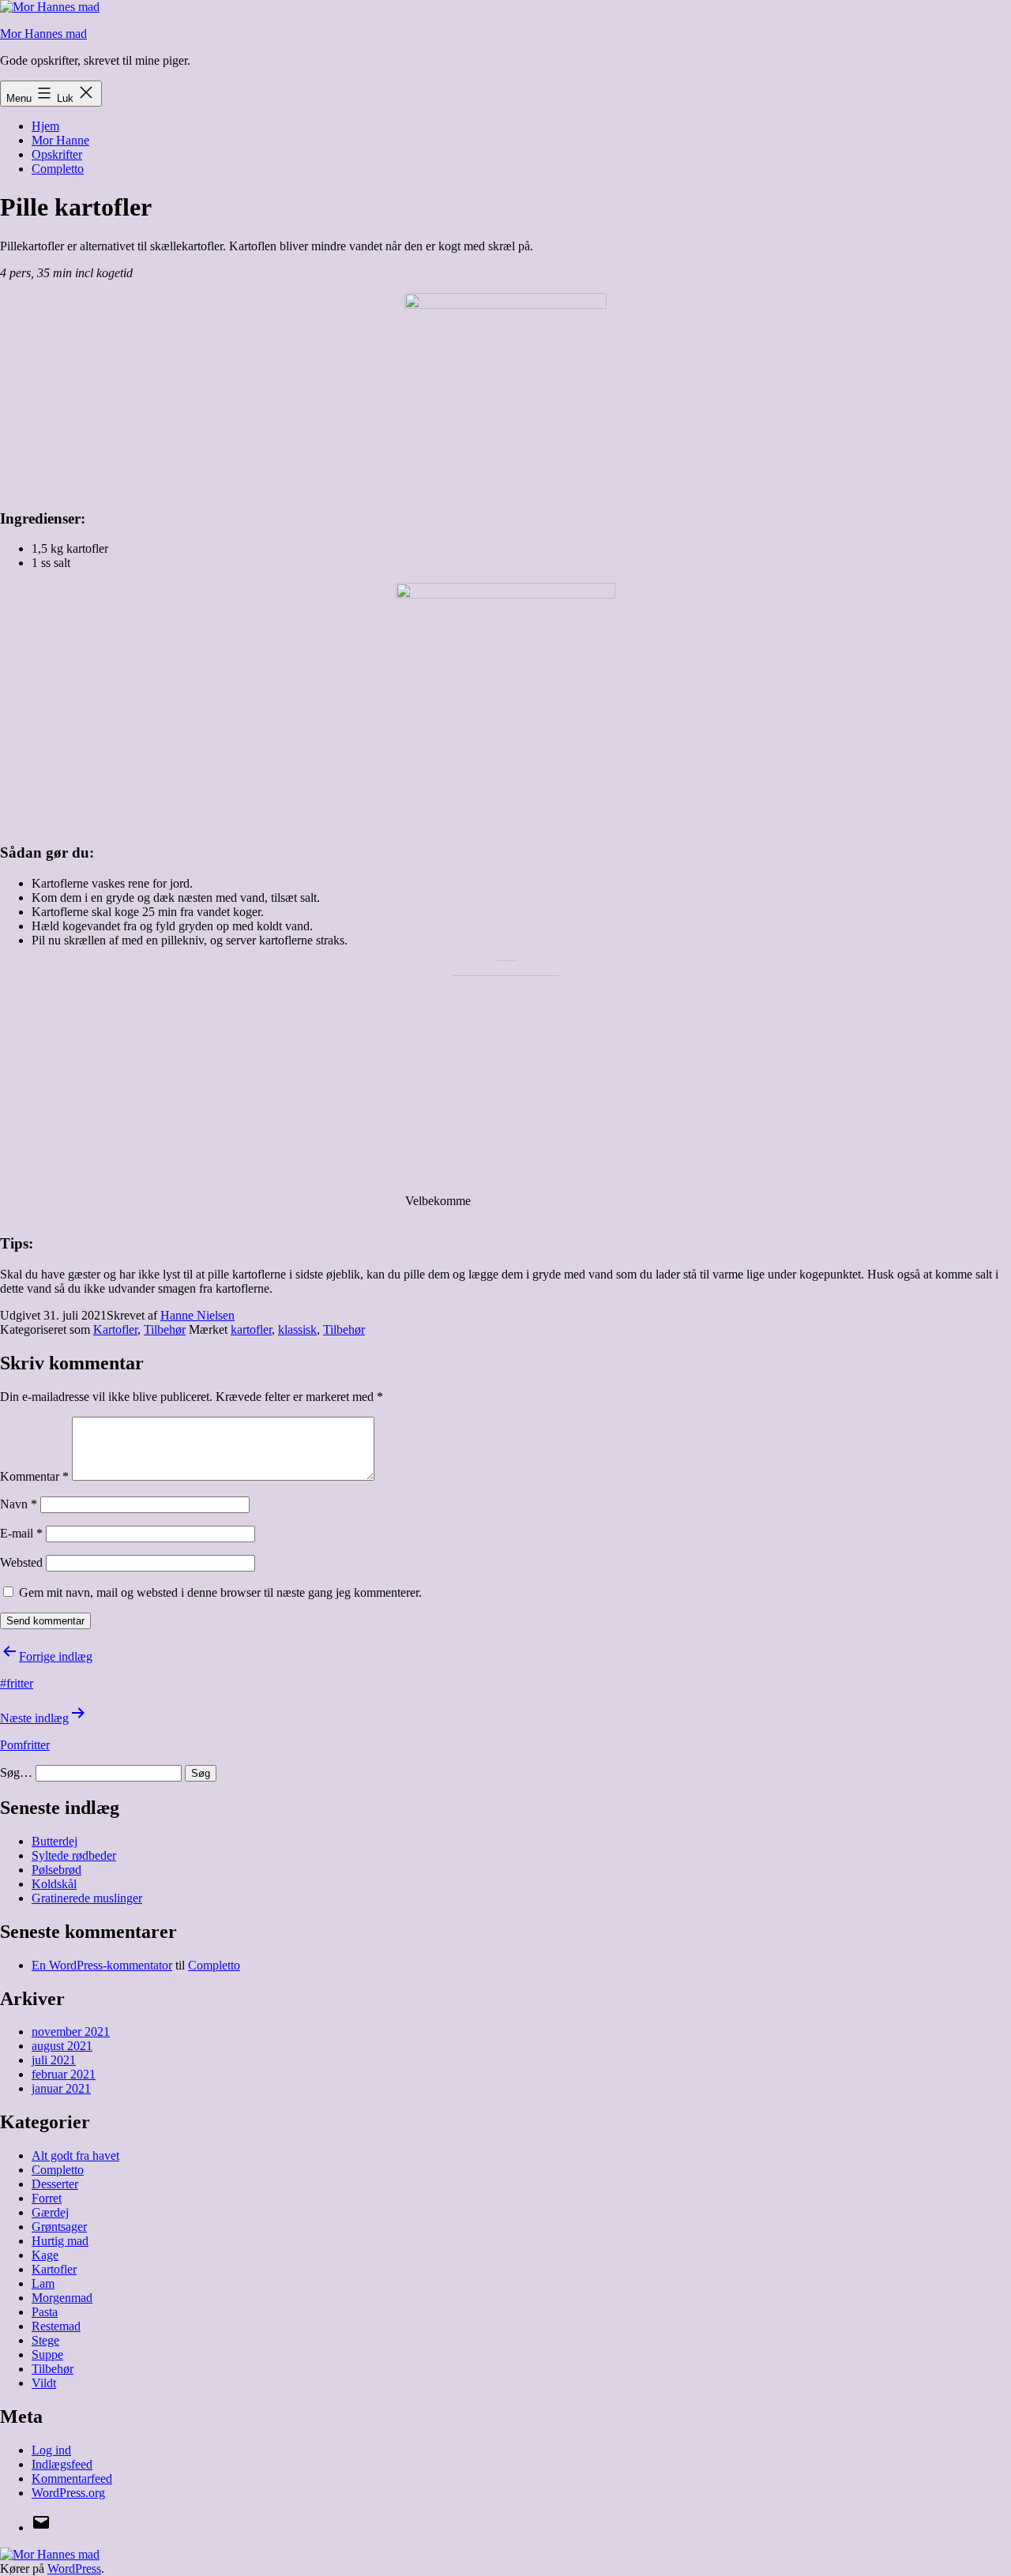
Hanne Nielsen (197, 1315)
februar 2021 (64, 2074)
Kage (45, 2255)
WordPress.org (68, 2493)
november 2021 (71, 2032)
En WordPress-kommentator (102, 1965)
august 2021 (62, 2046)
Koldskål (54, 1884)
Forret (47, 2198)
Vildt (44, 2383)
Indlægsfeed (62, 2464)
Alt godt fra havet (75, 2155)
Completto (58, 169)
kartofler (251, 1329)
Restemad (56, 2326)
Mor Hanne (60, 140)
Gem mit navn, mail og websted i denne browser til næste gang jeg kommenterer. (220, 1592)
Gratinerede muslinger (87, 1898)
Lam (43, 2283)
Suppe (47, 2354)
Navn (19, 1504)
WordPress (74, 2568)
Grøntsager (59, 2227)
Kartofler (115, 1329)
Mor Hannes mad (43, 34)
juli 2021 (54, 2060)
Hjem (45, 126)
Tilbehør (165, 1329)
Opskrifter (57, 154)
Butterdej (54, 1841)
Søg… (16, 1772)
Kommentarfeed (72, 2478)
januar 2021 (61, 2088)
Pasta (45, 2312)
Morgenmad (62, 2298)
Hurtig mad (60, 2241)
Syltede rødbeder (74, 1855)
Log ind (51, 2450)
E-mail (21, 1533)
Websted (21, 1562)
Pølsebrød (56, 1870)
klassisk (297, 1329)
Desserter (55, 2184)
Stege (45, 2340)
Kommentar (34, 1476)
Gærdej (50, 2212)
